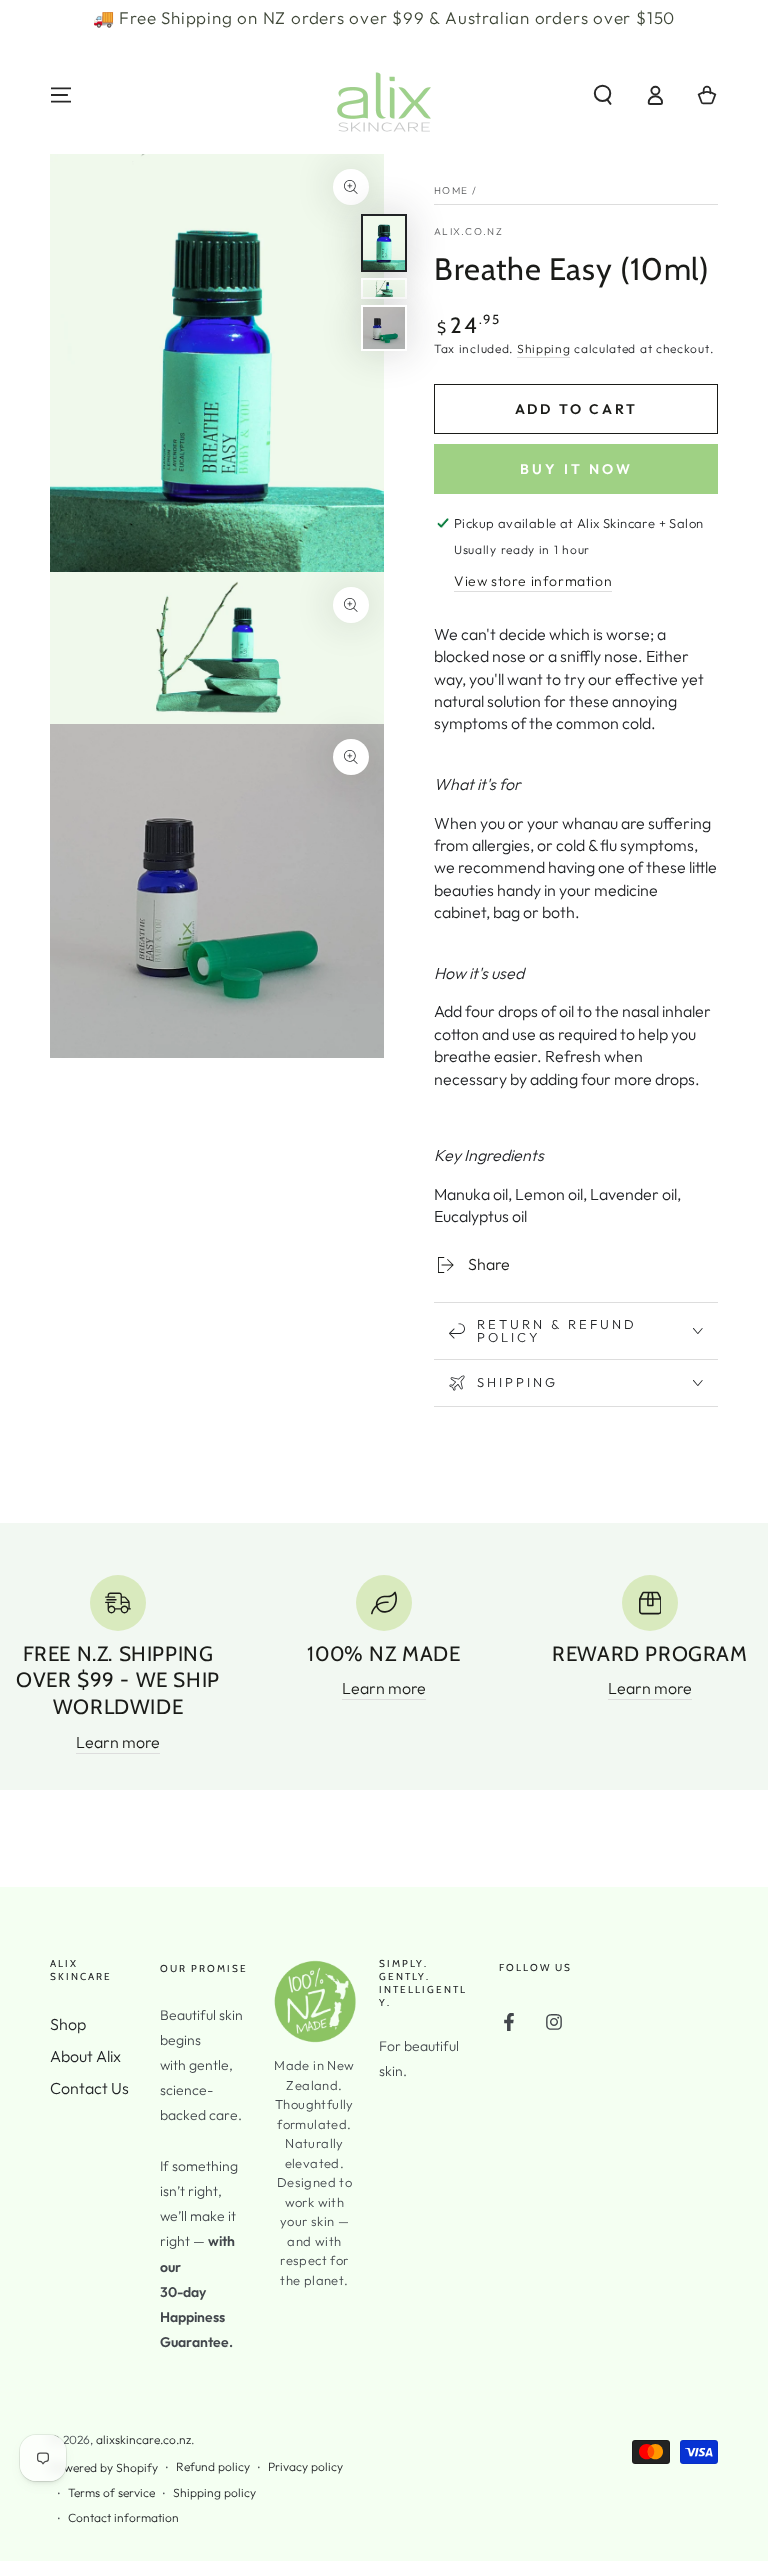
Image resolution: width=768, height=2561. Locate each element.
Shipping (544, 348)
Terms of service (111, 2492)
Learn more (118, 1742)
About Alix (85, 2056)
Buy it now (576, 469)
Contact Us (89, 2088)
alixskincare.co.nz (143, 2439)
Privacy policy (305, 2466)
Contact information (123, 2517)
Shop (68, 2024)
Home (451, 190)
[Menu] (61, 95)
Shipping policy (214, 2492)
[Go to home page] (384, 95)
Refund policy (213, 2466)
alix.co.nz (468, 231)
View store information (533, 581)
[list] (384, 1664)
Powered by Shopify (104, 2467)
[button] (603, 95)
